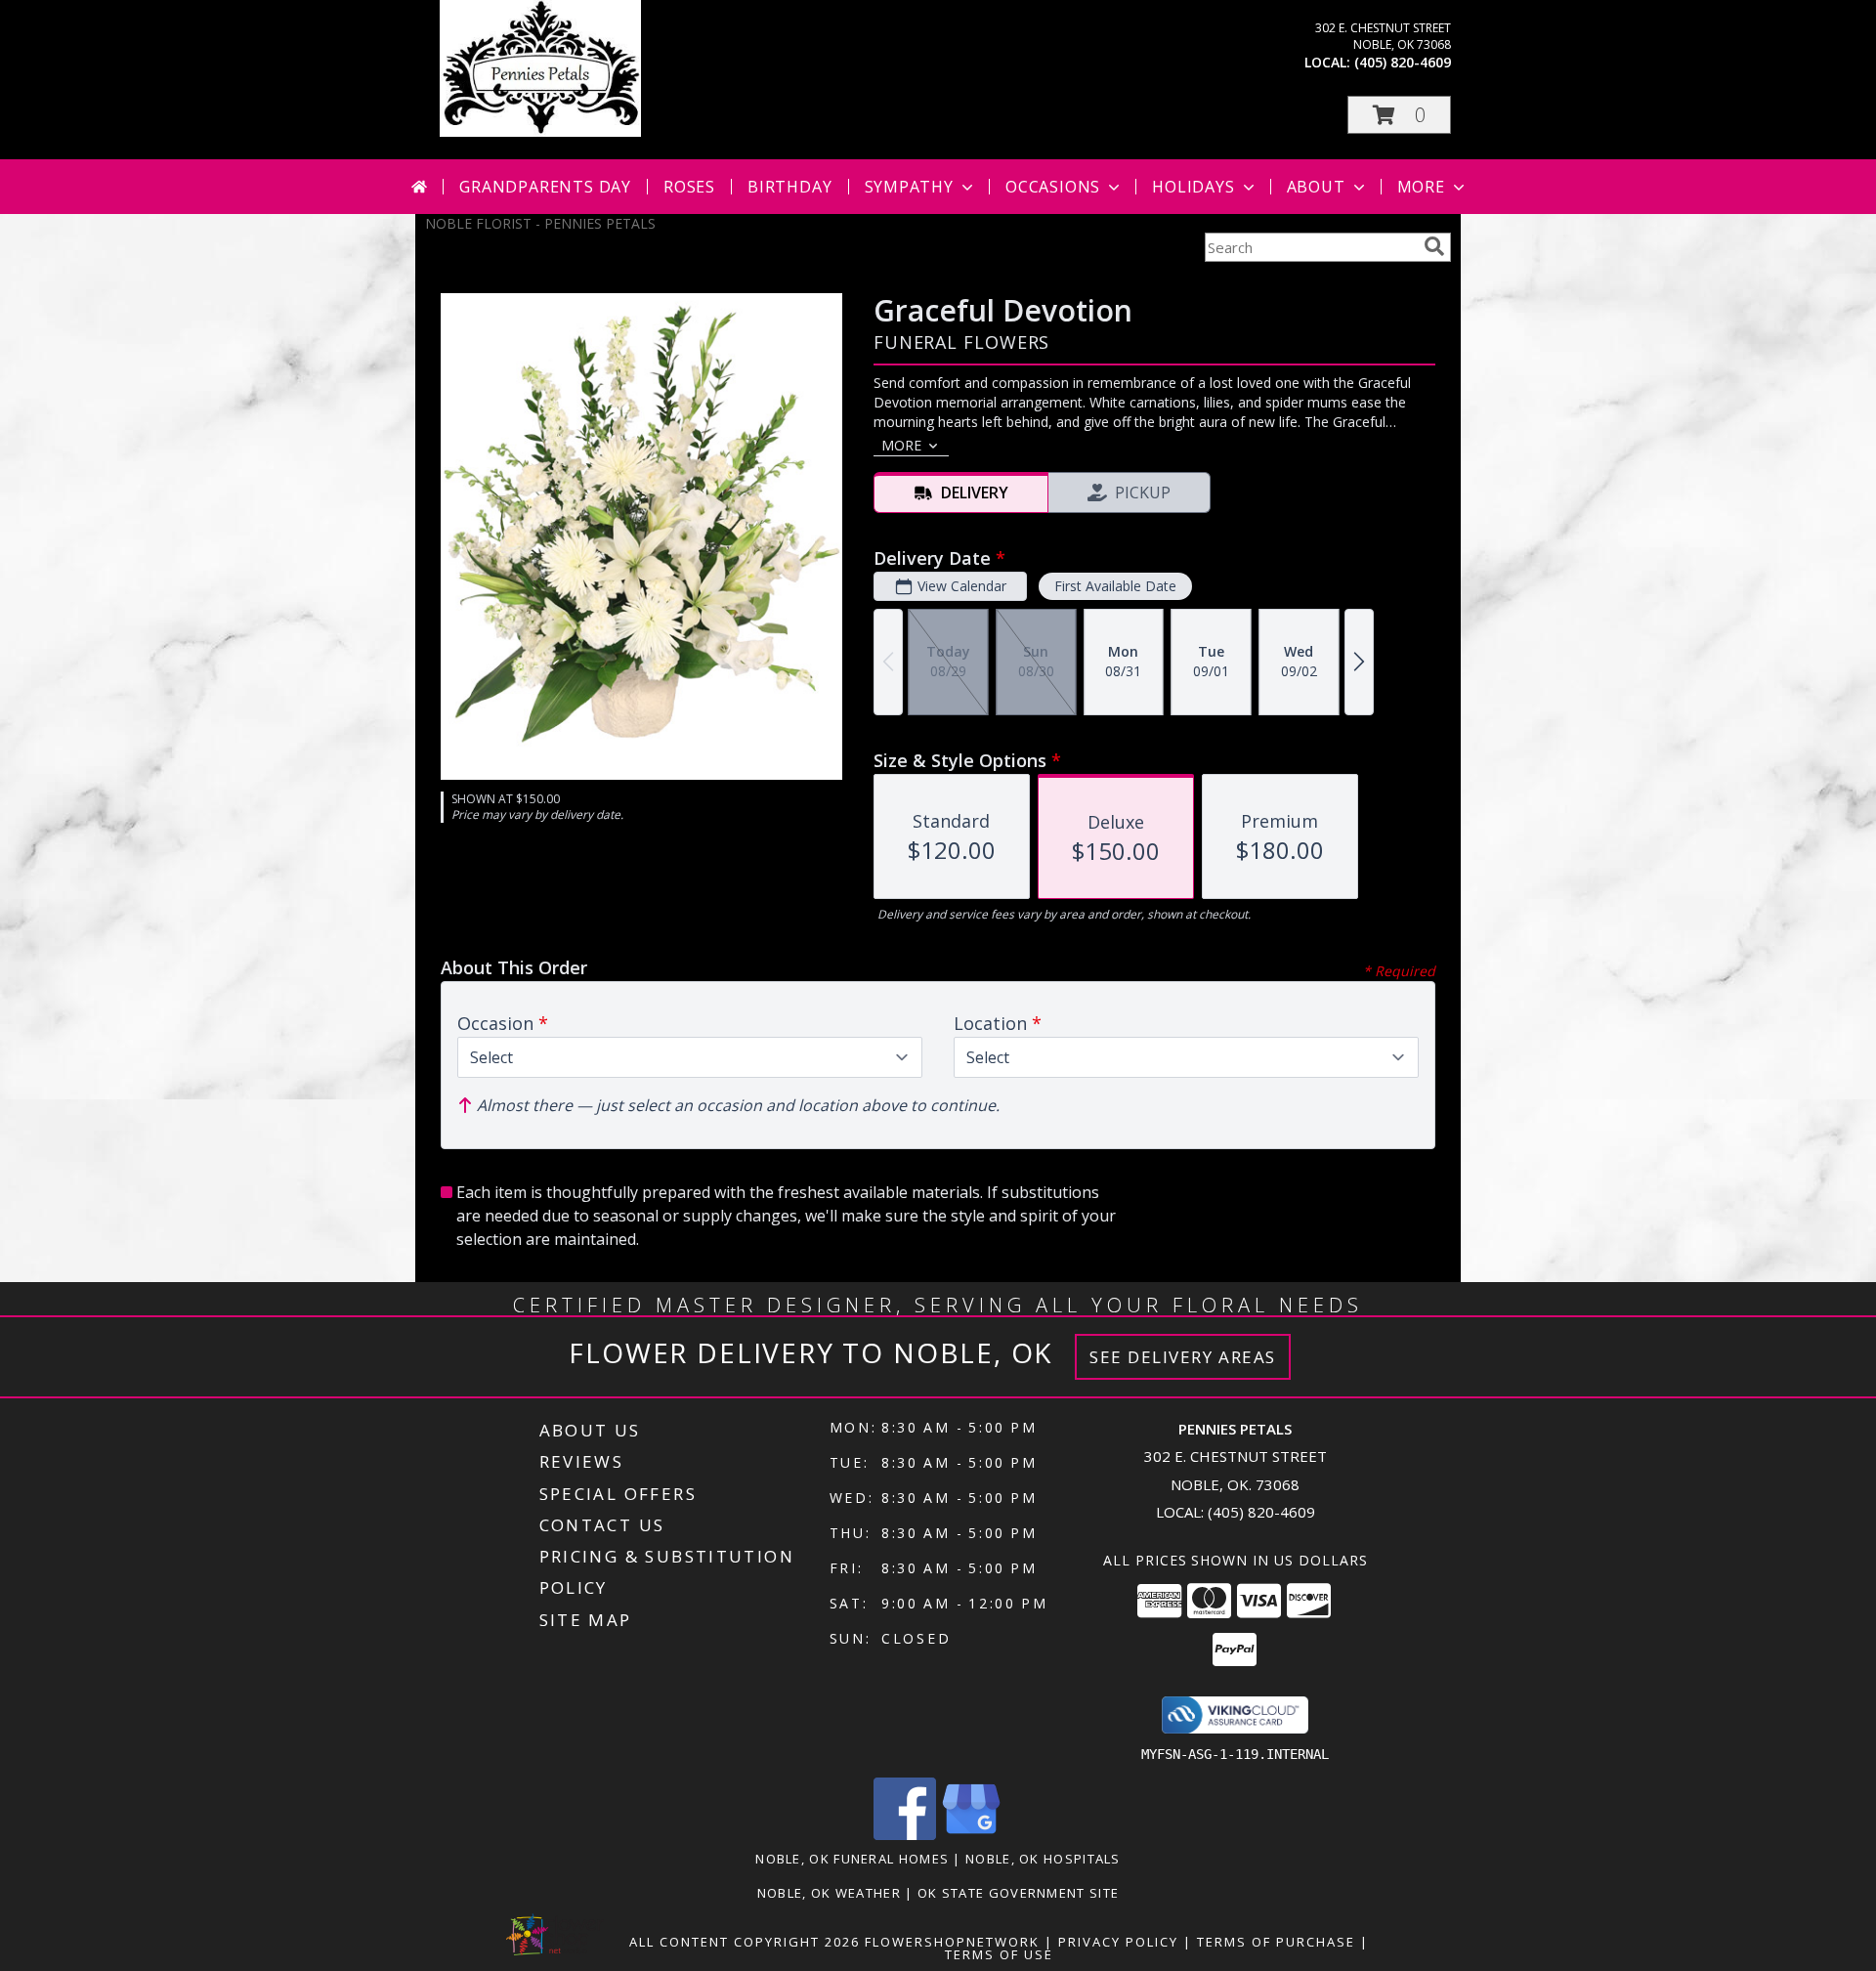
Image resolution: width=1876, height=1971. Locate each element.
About (1316, 187)
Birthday (789, 187)
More (1421, 187)
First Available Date (1115, 586)
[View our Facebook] (905, 1835)
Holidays (1193, 187)
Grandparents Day (545, 187)
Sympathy (909, 187)
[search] (1434, 246)
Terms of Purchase (1276, 1942)
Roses (689, 187)
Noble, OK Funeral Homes (852, 1859)
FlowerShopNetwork (952, 1942)
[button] (1399, 115)
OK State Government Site (1018, 1893)
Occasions (1053, 187)
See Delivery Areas (1183, 1357)
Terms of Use (999, 1954)
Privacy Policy (1118, 1942)
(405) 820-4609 (1403, 62)
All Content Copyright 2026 (745, 1942)
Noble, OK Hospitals (1043, 1859)
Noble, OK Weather (829, 1893)
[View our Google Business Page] (971, 1835)
